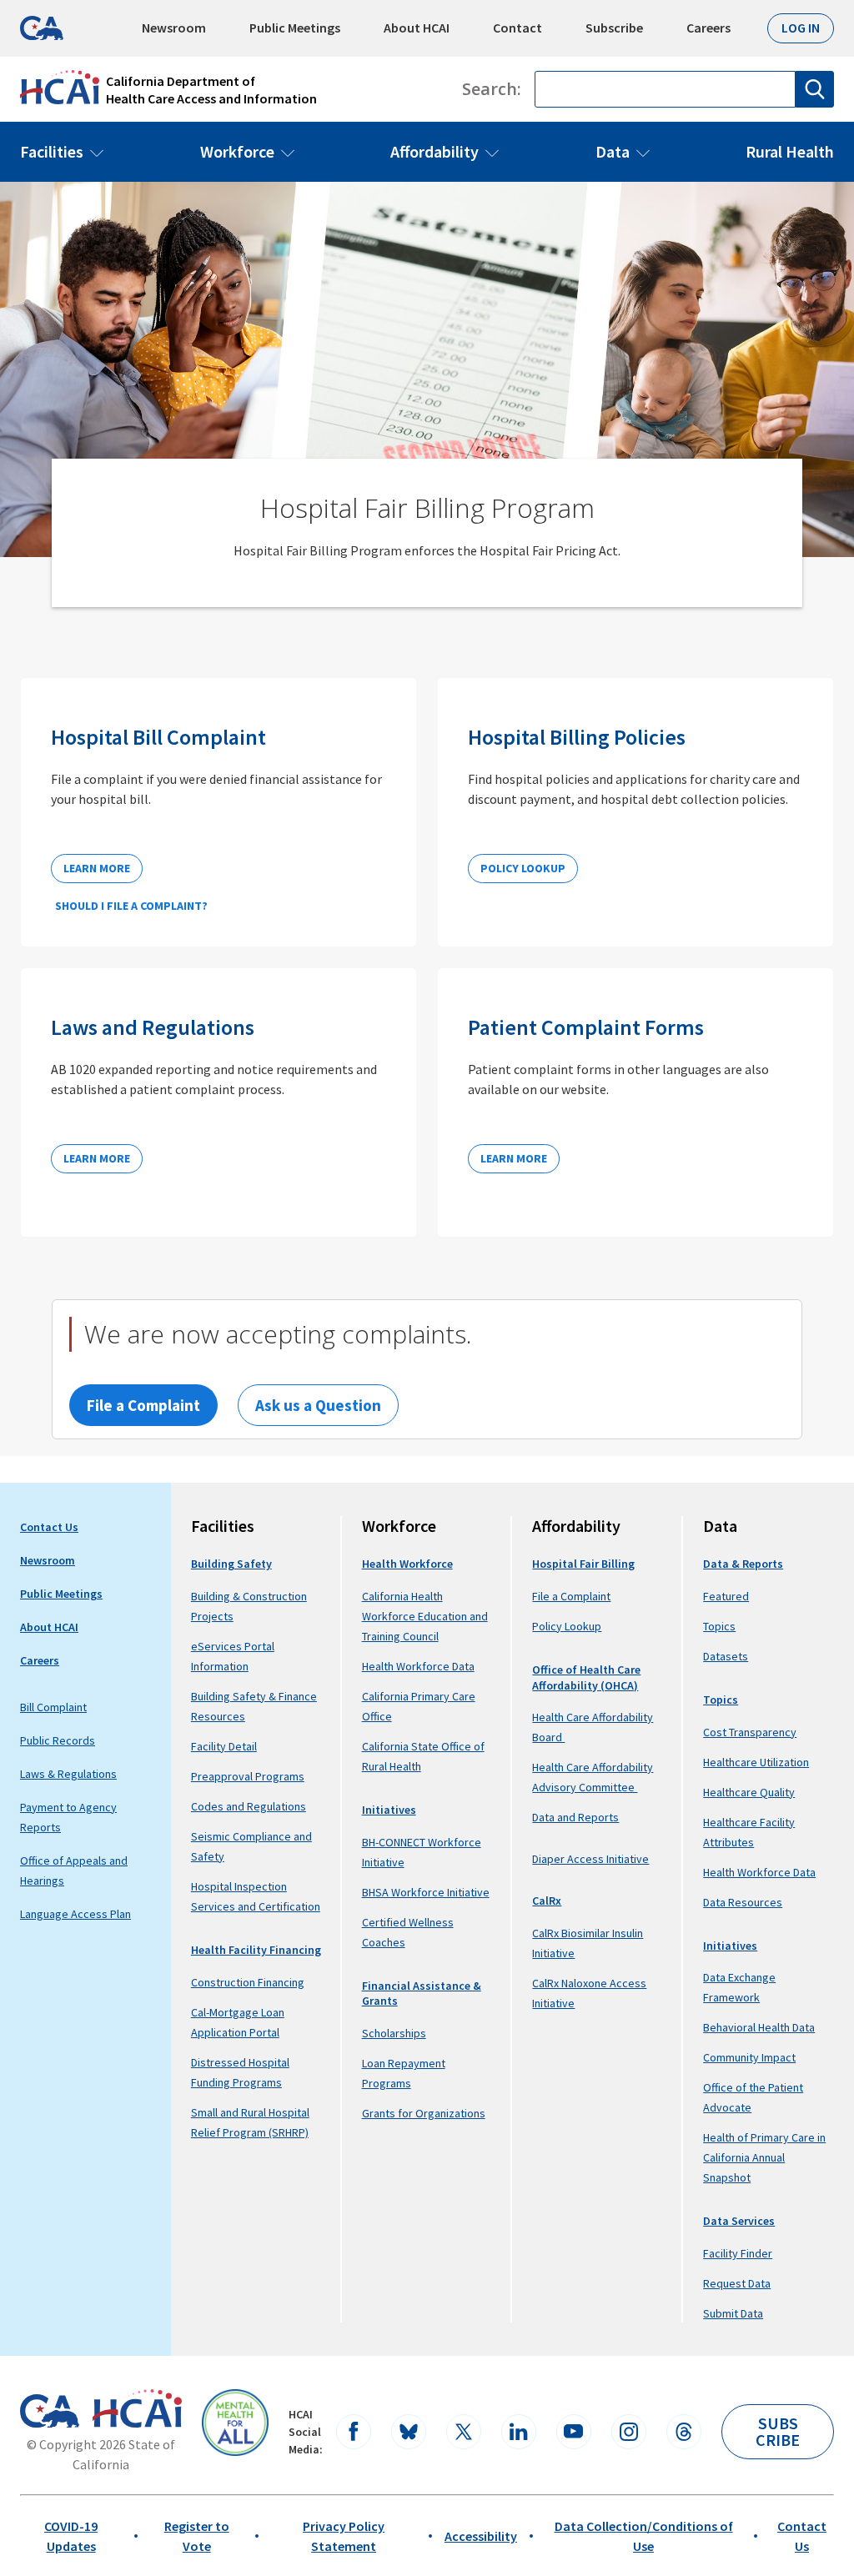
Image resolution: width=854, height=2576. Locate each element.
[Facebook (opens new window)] (354, 2432)
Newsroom (174, 28)
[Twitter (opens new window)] (464, 2432)
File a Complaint (143, 1405)
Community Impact (749, 2057)
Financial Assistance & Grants (422, 1994)
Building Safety (231, 1564)
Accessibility (481, 2536)
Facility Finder (738, 2253)
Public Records (58, 1740)
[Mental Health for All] (235, 2423)
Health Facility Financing (256, 1950)
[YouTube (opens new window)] (574, 2432)
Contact (517, 28)
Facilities (52, 151)
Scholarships (394, 2033)
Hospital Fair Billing (583, 1564)
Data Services (739, 2221)
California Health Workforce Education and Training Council (425, 1616)
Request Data (737, 2283)
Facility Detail (224, 1746)
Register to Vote (197, 2536)
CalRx (547, 1901)
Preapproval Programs (248, 1776)
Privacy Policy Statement (344, 2536)
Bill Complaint (53, 1707)
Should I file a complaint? (131, 906)
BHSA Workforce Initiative (426, 1892)
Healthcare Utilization (756, 1762)
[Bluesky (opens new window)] (409, 2432)
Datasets (726, 1656)
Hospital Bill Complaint (158, 737)
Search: (492, 89)
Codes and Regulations (249, 1806)
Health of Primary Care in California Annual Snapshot (764, 2157)
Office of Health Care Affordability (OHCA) (586, 1677)
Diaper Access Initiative (590, 1859)
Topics (719, 1626)
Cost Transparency (750, 1732)
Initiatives (389, 1810)
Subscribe (614, 28)
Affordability (435, 151)
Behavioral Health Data (759, 2027)
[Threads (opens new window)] (684, 2432)
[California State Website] (50, 2411)
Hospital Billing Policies (577, 737)
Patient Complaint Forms (586, 1027)
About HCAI (417, 28)
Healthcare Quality (749, 1792)
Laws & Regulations (68, 1774)
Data (613, 151)
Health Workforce (407, 1564)
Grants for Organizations (424, 2113)
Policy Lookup (523, 868)
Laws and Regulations (153, 1027)
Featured (726, 1596)
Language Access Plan (75, 1914)
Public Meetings (295, 28)
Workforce (237, 151)
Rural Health (790, 151)
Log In (801, 28)
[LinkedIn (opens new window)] (519, 2432)
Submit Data (733, 2313)
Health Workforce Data (418, 1666)
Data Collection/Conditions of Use (644, 2536)
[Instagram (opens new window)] (629, 2432)
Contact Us (49, 1527)
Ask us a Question (318, 1405)
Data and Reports (575, 1817)
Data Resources (743, 1902)
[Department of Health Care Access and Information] (137, 2408)
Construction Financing (248, 1982)
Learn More (97, 868)
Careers (708, 28)
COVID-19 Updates (71, 2536)
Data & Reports (743, 1564)
